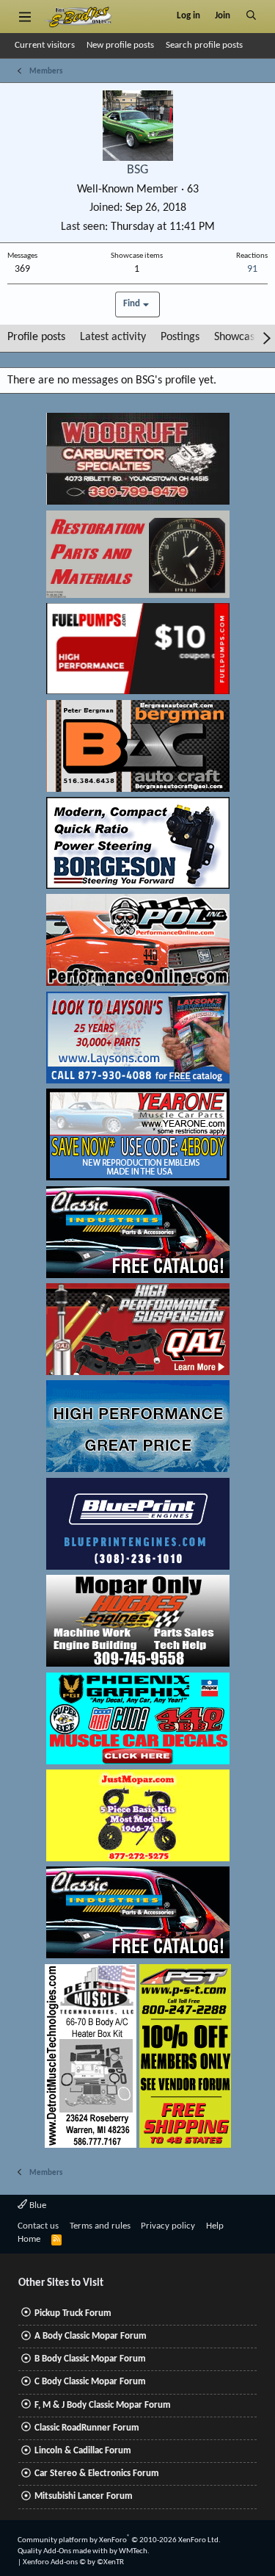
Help (215, 2226)
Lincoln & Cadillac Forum (83, 2451)
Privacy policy (168, 2226)
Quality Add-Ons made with (63, 2551)
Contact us (38, 2226)
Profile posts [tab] (36, 337)
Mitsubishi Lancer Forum (84, 2496)
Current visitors (45, 45)
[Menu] (25, 16)
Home (29, 2239)
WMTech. (134, 2551)
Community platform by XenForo (119, 2540)
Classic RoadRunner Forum (87, 2428)
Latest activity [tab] (113, 337)
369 (22, 269)
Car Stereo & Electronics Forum (97, 2474)
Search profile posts (204, 45)
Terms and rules (100, 2226)
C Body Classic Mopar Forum (90, 2382)
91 (252, 269)
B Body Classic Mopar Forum (90, 2359)
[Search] (251, 16)
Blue (37, 2205)
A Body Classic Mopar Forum (91, 2336)
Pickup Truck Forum (73, 2313)
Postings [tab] (180, 337)
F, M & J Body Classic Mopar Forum (103, 2405)
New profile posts (120, 45)
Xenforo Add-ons (73, 2562)
